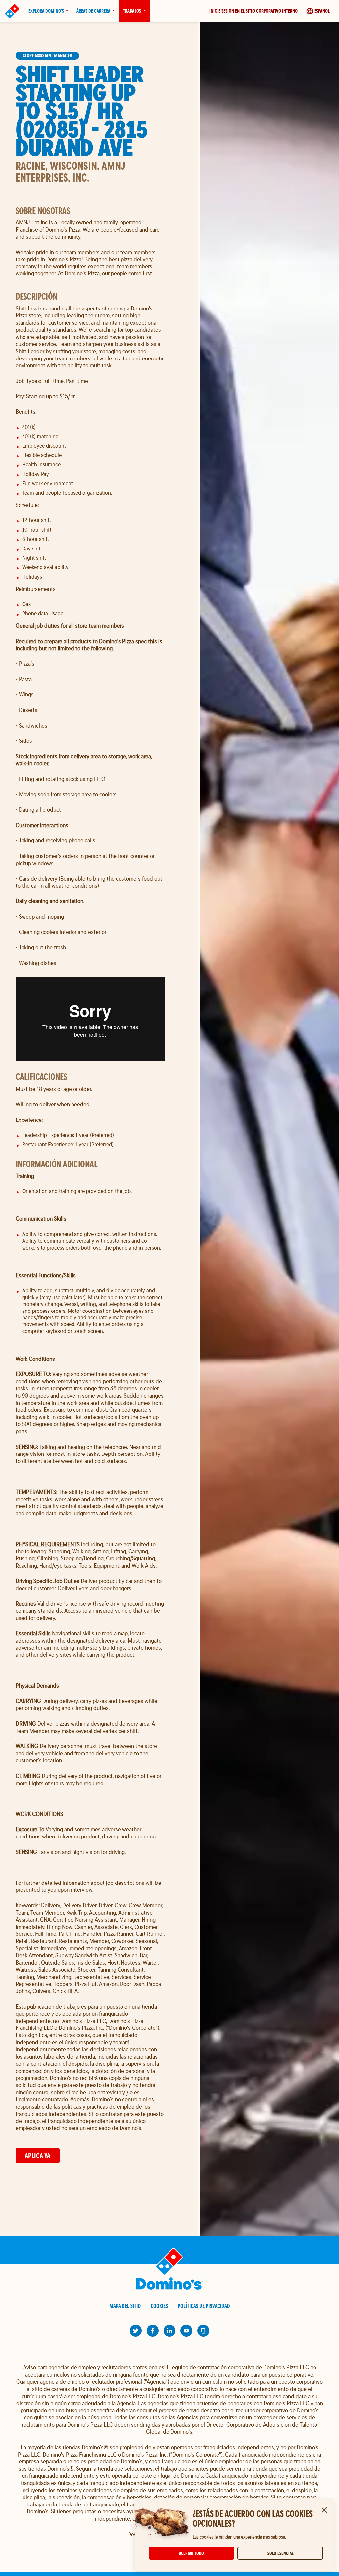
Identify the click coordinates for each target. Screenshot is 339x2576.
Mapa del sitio (125, 2306)
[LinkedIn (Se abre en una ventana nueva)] (169, 2331)
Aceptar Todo (192, 2553)
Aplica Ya (38, 2156)
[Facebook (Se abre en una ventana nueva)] (153, 2331)
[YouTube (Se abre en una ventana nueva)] (186, 2331)
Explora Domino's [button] (46, 11)
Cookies (159, 2306)
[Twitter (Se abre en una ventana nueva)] (136, 2331)
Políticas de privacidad (204, 2306)
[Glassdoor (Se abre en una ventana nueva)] (203, 2331)
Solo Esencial (280, 2553)
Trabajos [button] (132, 11)
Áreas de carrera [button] (93, 11)
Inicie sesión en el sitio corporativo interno (253, 11)
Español (322, 11)
